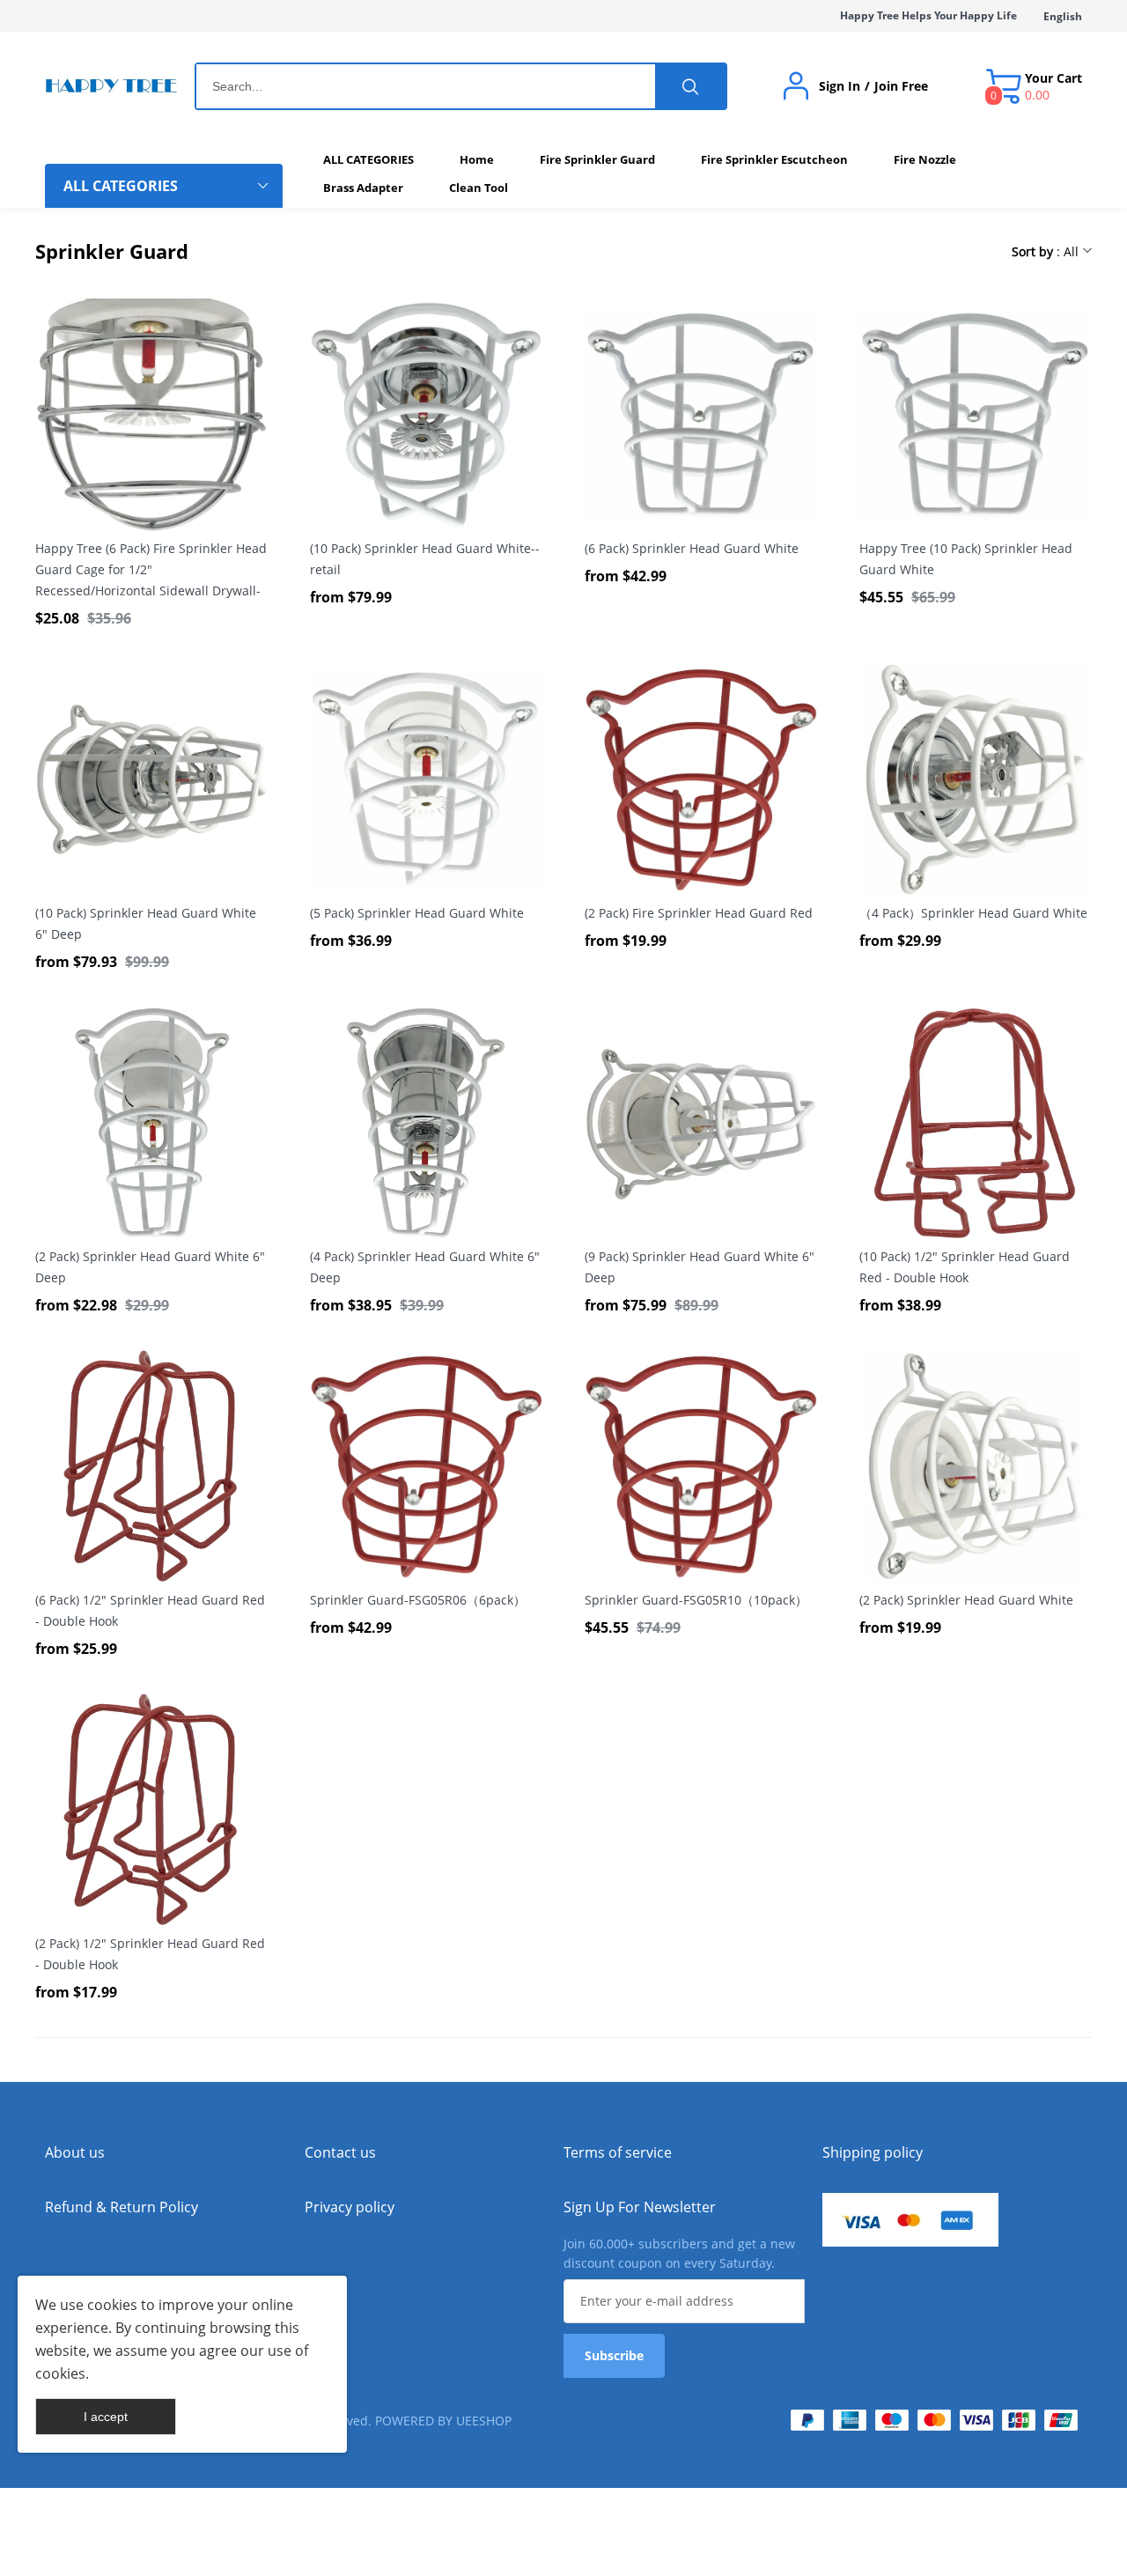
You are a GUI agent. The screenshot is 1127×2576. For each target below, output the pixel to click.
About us (75, 2152)
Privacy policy (350, 2207)
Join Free (901, 86)
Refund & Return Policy (122, 2207)
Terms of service (618, 2152)
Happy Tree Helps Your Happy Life (928, 15)
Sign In (840, 86)
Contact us (340, 2152)
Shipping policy (873, 2152)
